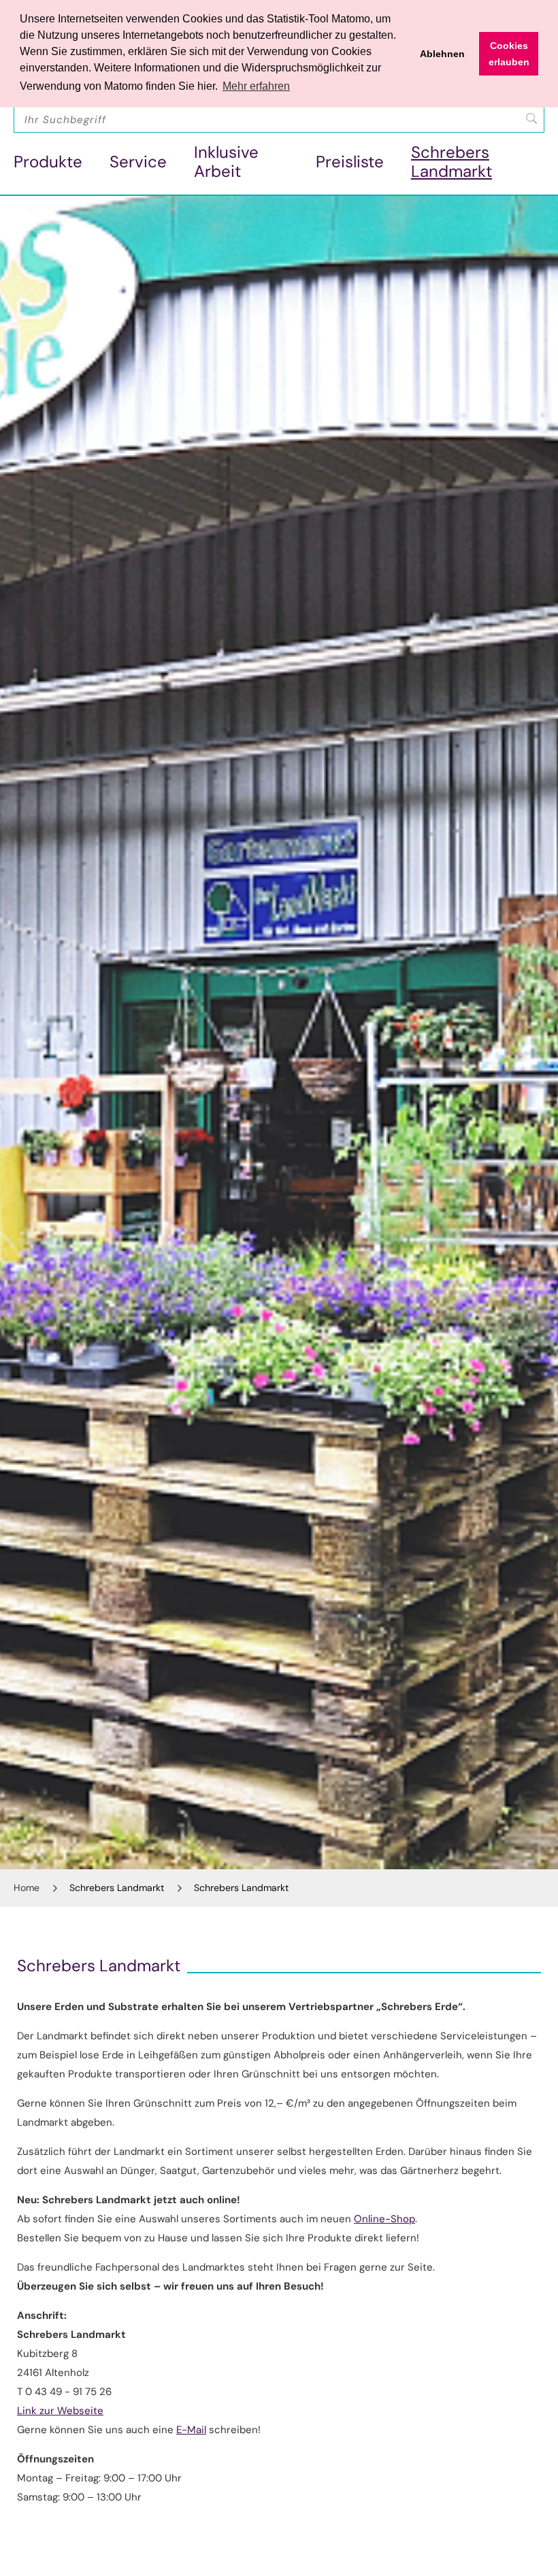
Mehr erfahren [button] (256, 86)
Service (138, 162)
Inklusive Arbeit (226, 162)
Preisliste (350, 162)
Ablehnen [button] (442, 54)
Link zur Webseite (60, 2411)
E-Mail (191, 2430)
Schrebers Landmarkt (452, 162)
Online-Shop (384, 2219)
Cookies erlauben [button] (509, 54)
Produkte (48, 162)
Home (27, 1888)
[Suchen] (531, 118)
